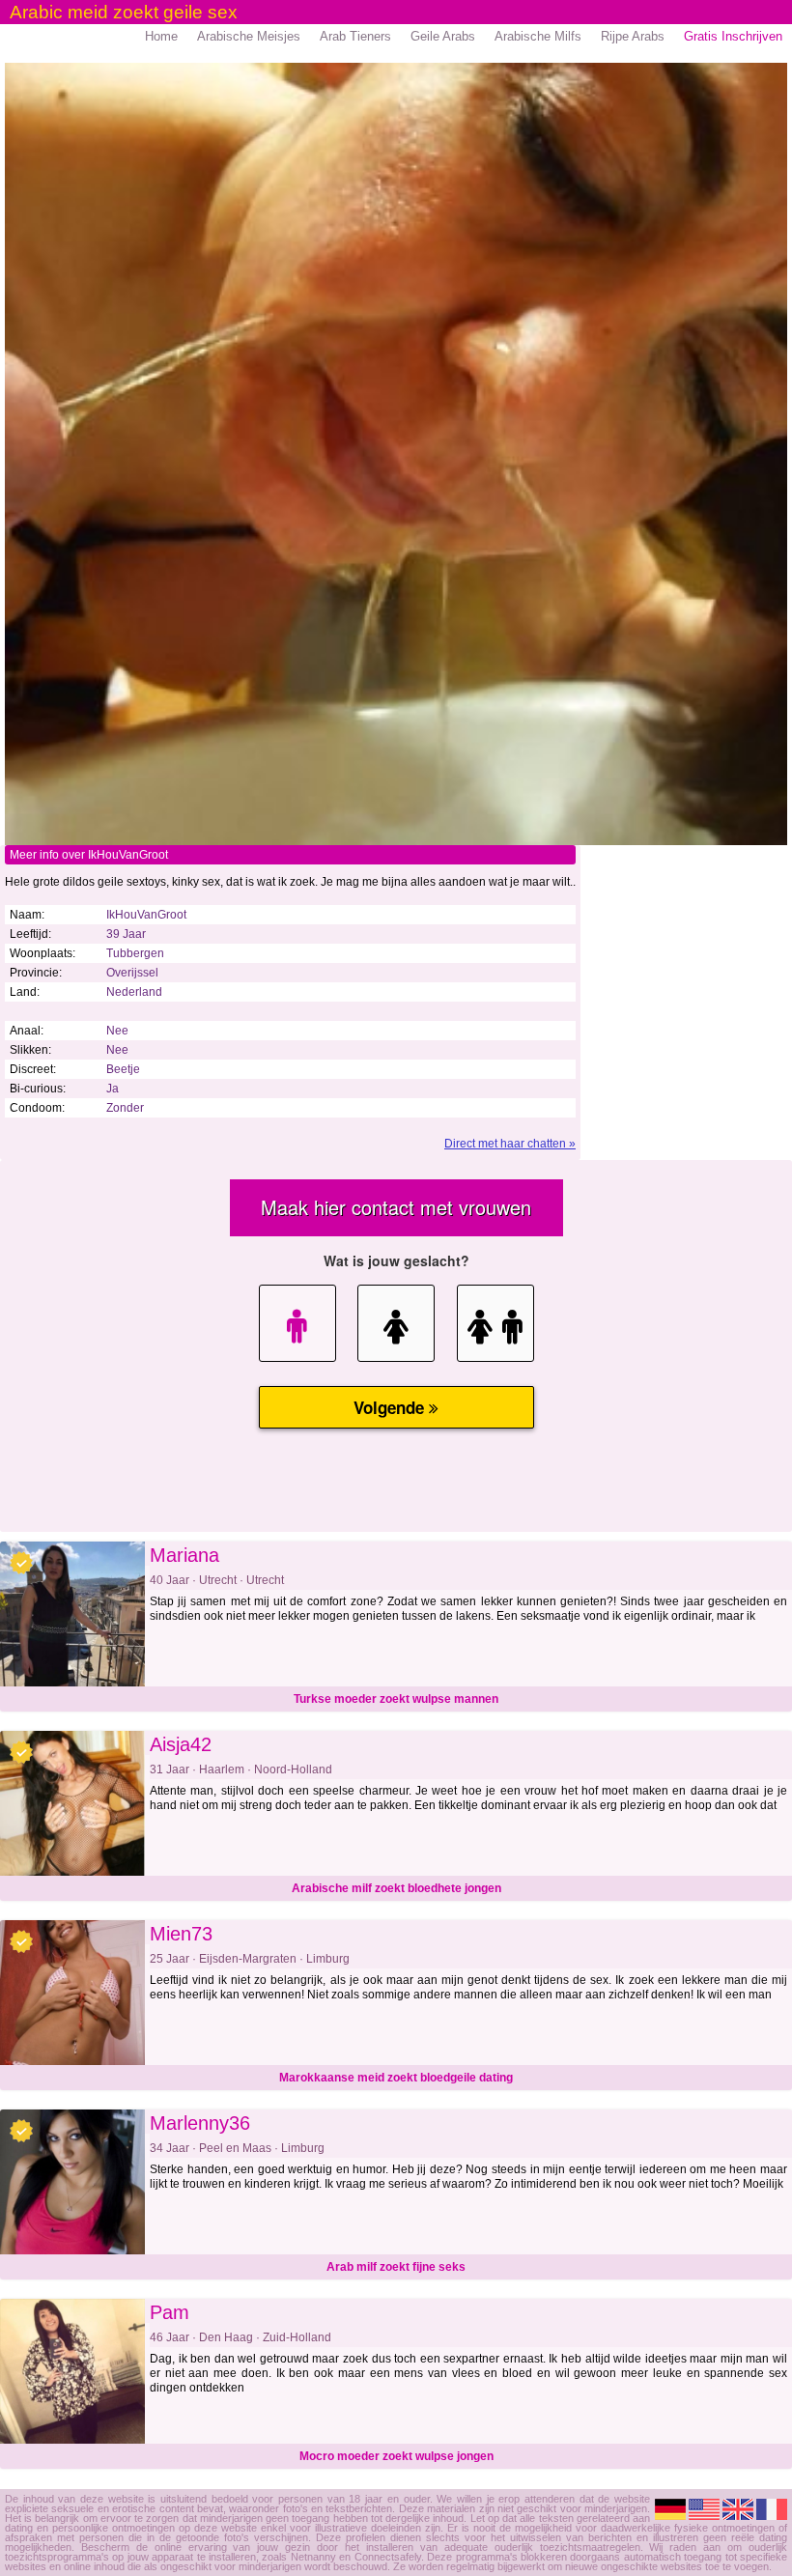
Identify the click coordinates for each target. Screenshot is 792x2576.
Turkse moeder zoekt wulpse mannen (396, 1699)
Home (161, 36)
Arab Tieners (355, 36)
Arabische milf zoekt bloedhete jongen (396, 1888)
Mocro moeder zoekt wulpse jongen (396, 2456)
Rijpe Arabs (633, 36)
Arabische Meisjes (249, 36)
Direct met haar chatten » (510, 1144)
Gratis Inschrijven (733, 36)
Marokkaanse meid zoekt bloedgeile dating (396, 2078)
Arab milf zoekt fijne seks (396, 2267)
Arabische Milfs (538, 36)
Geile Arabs (443, 36)
